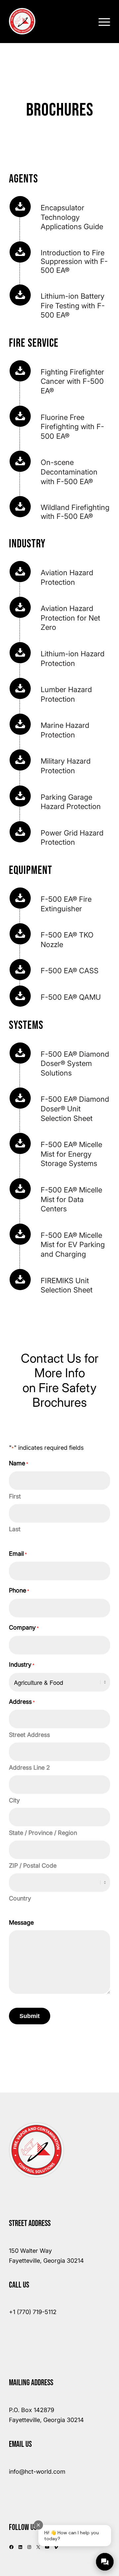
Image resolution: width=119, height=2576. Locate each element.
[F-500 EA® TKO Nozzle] (20, 934)
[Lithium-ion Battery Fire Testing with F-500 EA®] (20, 295)
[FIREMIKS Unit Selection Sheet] (20, 1280)
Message (21, 1922)
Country (20, 1898)
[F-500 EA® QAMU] (20, 996)
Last (15, 1529)
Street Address (29, 1735)
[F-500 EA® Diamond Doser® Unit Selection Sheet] (20, 1098)
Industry (22, 1665)
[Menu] (101, 21)
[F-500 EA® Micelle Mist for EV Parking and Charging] (20, 1234)
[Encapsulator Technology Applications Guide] (20, 207)
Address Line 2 (29, 1768)
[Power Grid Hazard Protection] (20, 832)
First (15, 1496)
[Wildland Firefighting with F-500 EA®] (20, 507)
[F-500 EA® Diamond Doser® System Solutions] (20, 1053)
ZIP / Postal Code (33, 1866)
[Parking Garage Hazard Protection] (20, 796)
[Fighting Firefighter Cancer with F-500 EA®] (20, 371)
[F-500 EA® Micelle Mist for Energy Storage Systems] (20, 1143)
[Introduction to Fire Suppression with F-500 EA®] (20, 252)
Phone (19, 1590)
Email (18, 1554)
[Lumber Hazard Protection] (20, 688)
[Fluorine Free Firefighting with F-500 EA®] (20, 416)
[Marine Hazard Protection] (20, 724)
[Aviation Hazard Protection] (20, 572)
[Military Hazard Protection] (20, 760)
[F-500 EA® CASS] (20, 970)
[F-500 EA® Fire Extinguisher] (20, 898)
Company (24, 1627)
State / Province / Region (43, 1833)
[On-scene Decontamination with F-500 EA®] (20, 461)
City (14, 1800)
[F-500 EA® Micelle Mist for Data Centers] (20, 1189)
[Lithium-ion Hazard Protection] (20, 653)
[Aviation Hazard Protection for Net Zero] (20, 607)
